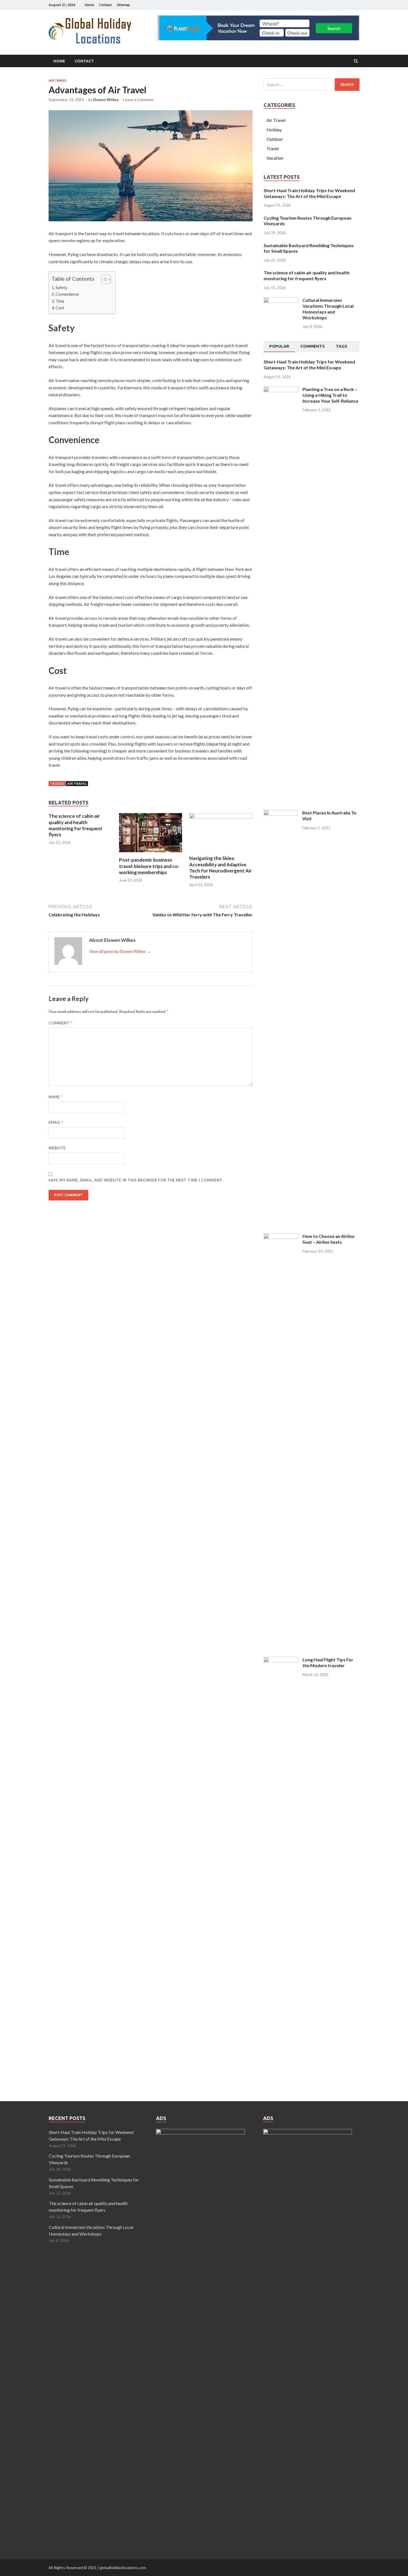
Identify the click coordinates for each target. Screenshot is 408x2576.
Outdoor (275, 139)
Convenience (67, 294)
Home (89, 5)
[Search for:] (312, 85)
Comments (313, 346)
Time (60, 301)
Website (57, 1148)
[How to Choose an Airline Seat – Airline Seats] (281, 1237)
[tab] (279, 347)
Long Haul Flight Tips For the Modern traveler (328, 1662)
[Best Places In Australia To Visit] (281, 813)
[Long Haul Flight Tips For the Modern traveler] (281, 1660)
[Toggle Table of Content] (103, 279)
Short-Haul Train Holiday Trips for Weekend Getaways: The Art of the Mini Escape (309, 193)
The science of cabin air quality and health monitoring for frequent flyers (75, 825)
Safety (61, 288)
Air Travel (58, 81)
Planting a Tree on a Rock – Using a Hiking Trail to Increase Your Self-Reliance (330, 395)
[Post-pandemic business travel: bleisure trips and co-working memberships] (151, 853)
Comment (61, 1023)
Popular (279, 346)
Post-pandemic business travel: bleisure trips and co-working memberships (149, 866)
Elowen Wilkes (106, 100)
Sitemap (123, 5)
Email (56, 1122)
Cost (60, 308)
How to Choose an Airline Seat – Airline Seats (328, 1239)
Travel (273, 148)
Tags (342, 346)
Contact (105, 5)
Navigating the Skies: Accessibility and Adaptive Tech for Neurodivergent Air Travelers (221, 867)
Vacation (275, 158)
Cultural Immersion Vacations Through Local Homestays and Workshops (328, 309)
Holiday (274, 130)
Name (56, 1097)
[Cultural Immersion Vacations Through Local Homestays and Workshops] (281, 301)
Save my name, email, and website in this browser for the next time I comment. (136, 1180)
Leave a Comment (138, 100)
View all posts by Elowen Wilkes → (120, 951)
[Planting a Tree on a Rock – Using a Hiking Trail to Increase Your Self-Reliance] (281, 390)
